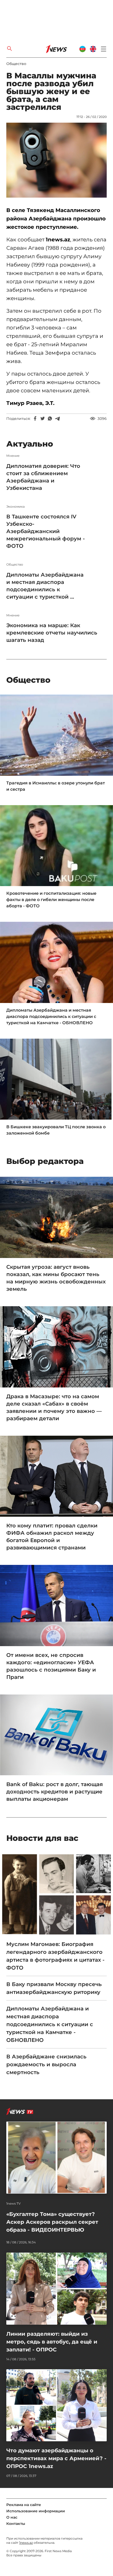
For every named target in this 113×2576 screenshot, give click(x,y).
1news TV (14, 2204)
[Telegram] (57, 419)
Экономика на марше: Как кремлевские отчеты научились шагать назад (52, 633)
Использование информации (36, 2511)
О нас (12, 2517)
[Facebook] (35, 419)
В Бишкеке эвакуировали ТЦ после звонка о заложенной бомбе (56, 1130)
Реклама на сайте (24, 2505)
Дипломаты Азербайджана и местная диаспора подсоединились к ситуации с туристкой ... (45, 586)
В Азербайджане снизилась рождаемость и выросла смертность (46, 2064)
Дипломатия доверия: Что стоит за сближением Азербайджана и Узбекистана (43, 477)
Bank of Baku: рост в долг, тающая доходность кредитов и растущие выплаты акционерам (55, 1792)
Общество (16, 64)
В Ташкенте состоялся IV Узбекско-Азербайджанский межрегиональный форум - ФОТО (46, 531)
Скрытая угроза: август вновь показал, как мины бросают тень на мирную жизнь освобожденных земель (56, 1278)
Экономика (16, 507)
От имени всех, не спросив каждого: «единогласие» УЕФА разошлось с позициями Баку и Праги (51, 1666)
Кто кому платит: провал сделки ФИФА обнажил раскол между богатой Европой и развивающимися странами (52, 1537)
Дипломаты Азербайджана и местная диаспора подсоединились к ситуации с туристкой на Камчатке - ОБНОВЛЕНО (51, 1016)
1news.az (26, 2543)
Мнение (13, 456)
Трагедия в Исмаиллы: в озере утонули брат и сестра (56, 786)
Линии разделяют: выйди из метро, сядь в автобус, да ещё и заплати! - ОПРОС (52, 2342)
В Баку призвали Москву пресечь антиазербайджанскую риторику (54, 1988)
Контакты (16, 2524)
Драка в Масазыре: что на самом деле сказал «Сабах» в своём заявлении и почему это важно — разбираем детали (54, 1407)
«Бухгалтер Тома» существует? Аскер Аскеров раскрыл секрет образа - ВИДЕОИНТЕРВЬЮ (52, 2222)
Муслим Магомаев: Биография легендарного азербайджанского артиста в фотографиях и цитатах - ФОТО (55, 1956)
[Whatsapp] (50, 419)
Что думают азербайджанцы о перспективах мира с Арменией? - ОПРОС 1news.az (56, 2458)
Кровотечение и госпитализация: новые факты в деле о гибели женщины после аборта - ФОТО (51, 900)
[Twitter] (43, 419)
